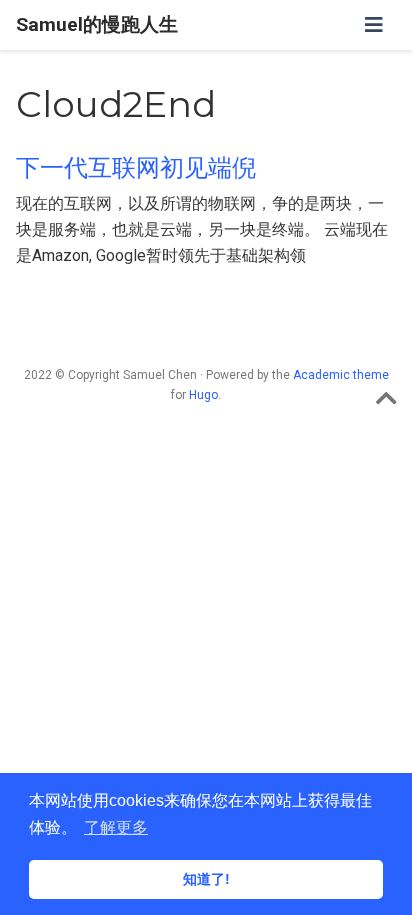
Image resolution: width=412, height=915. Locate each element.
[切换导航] (374, 25)
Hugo (203, 395)
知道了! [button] (206, 879)
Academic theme (341, 375)
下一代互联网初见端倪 (136, 167)
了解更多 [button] (116, 827)
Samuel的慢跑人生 (97, 24)
